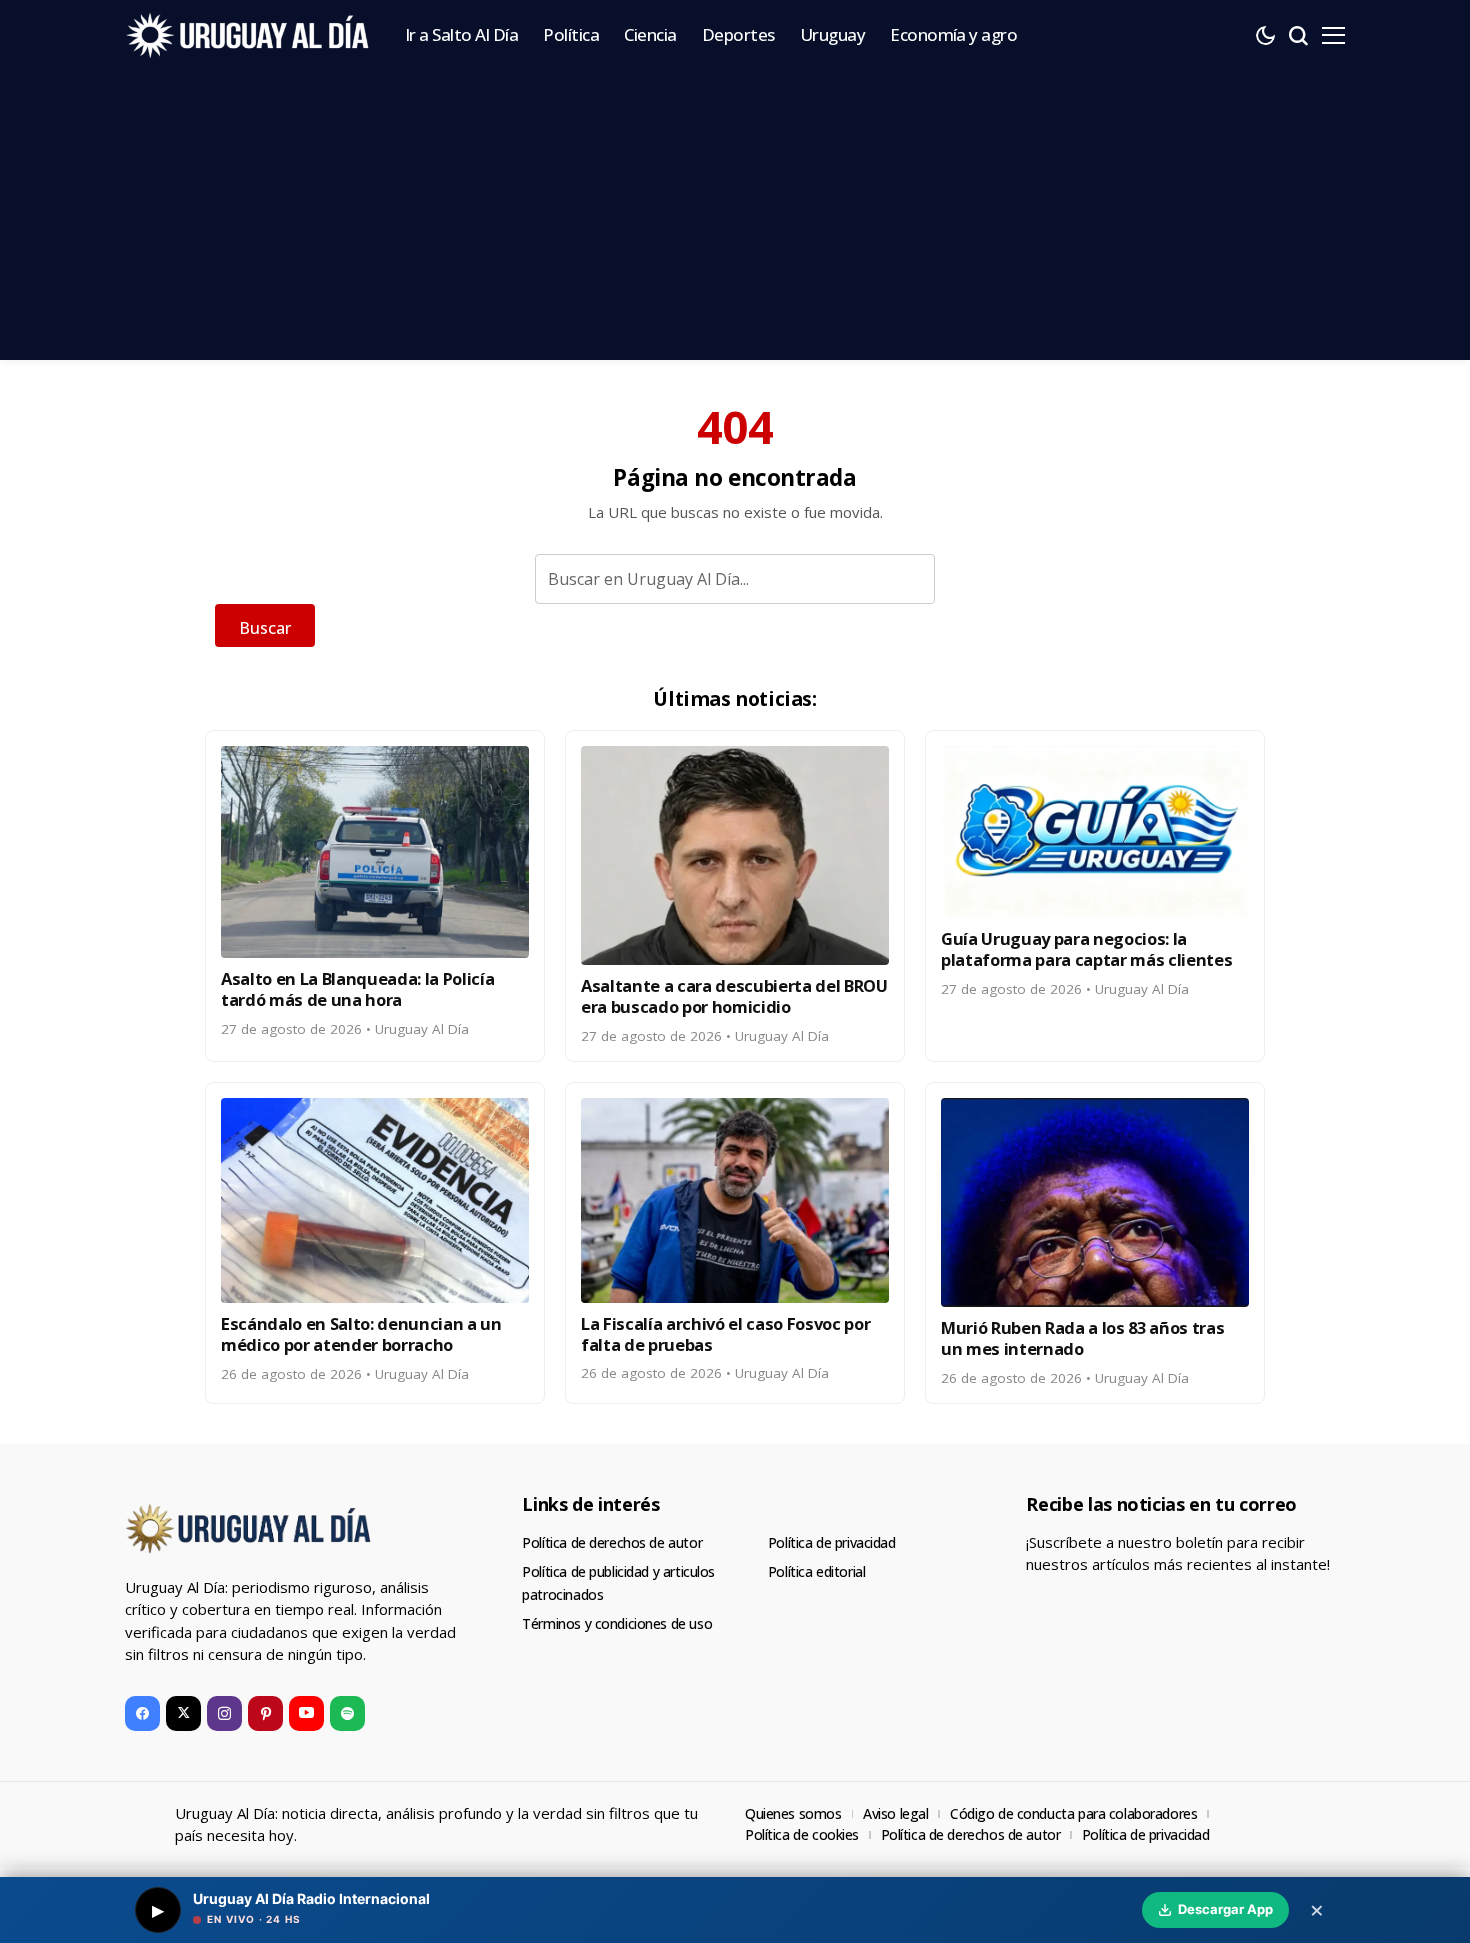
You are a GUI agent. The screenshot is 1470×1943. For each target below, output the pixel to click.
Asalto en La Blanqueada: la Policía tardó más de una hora (357, 989)
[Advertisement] (735, 220)
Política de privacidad (832, 1542)
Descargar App (1225, 1909)
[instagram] (224, 1713)
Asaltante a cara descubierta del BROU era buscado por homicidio (734, 996)
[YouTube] (306, 1713)
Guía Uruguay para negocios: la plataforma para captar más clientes (1086, 949)
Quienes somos (793, 1813)
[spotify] (347, 1713)
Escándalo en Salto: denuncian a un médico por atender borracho (361, 1334)
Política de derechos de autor (612, 1542)
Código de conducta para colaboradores (1073, 1813)
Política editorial (816, 1571)
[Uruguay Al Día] (250, 35)
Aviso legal (895, 1813)
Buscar (265, 628)
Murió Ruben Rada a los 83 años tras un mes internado (1082, 1338)
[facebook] (142, 1713)
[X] (183, 1713)
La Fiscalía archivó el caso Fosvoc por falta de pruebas (725, 1334)
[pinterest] (265, 1713)
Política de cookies (802, 1834)
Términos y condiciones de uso (617, 1623)
